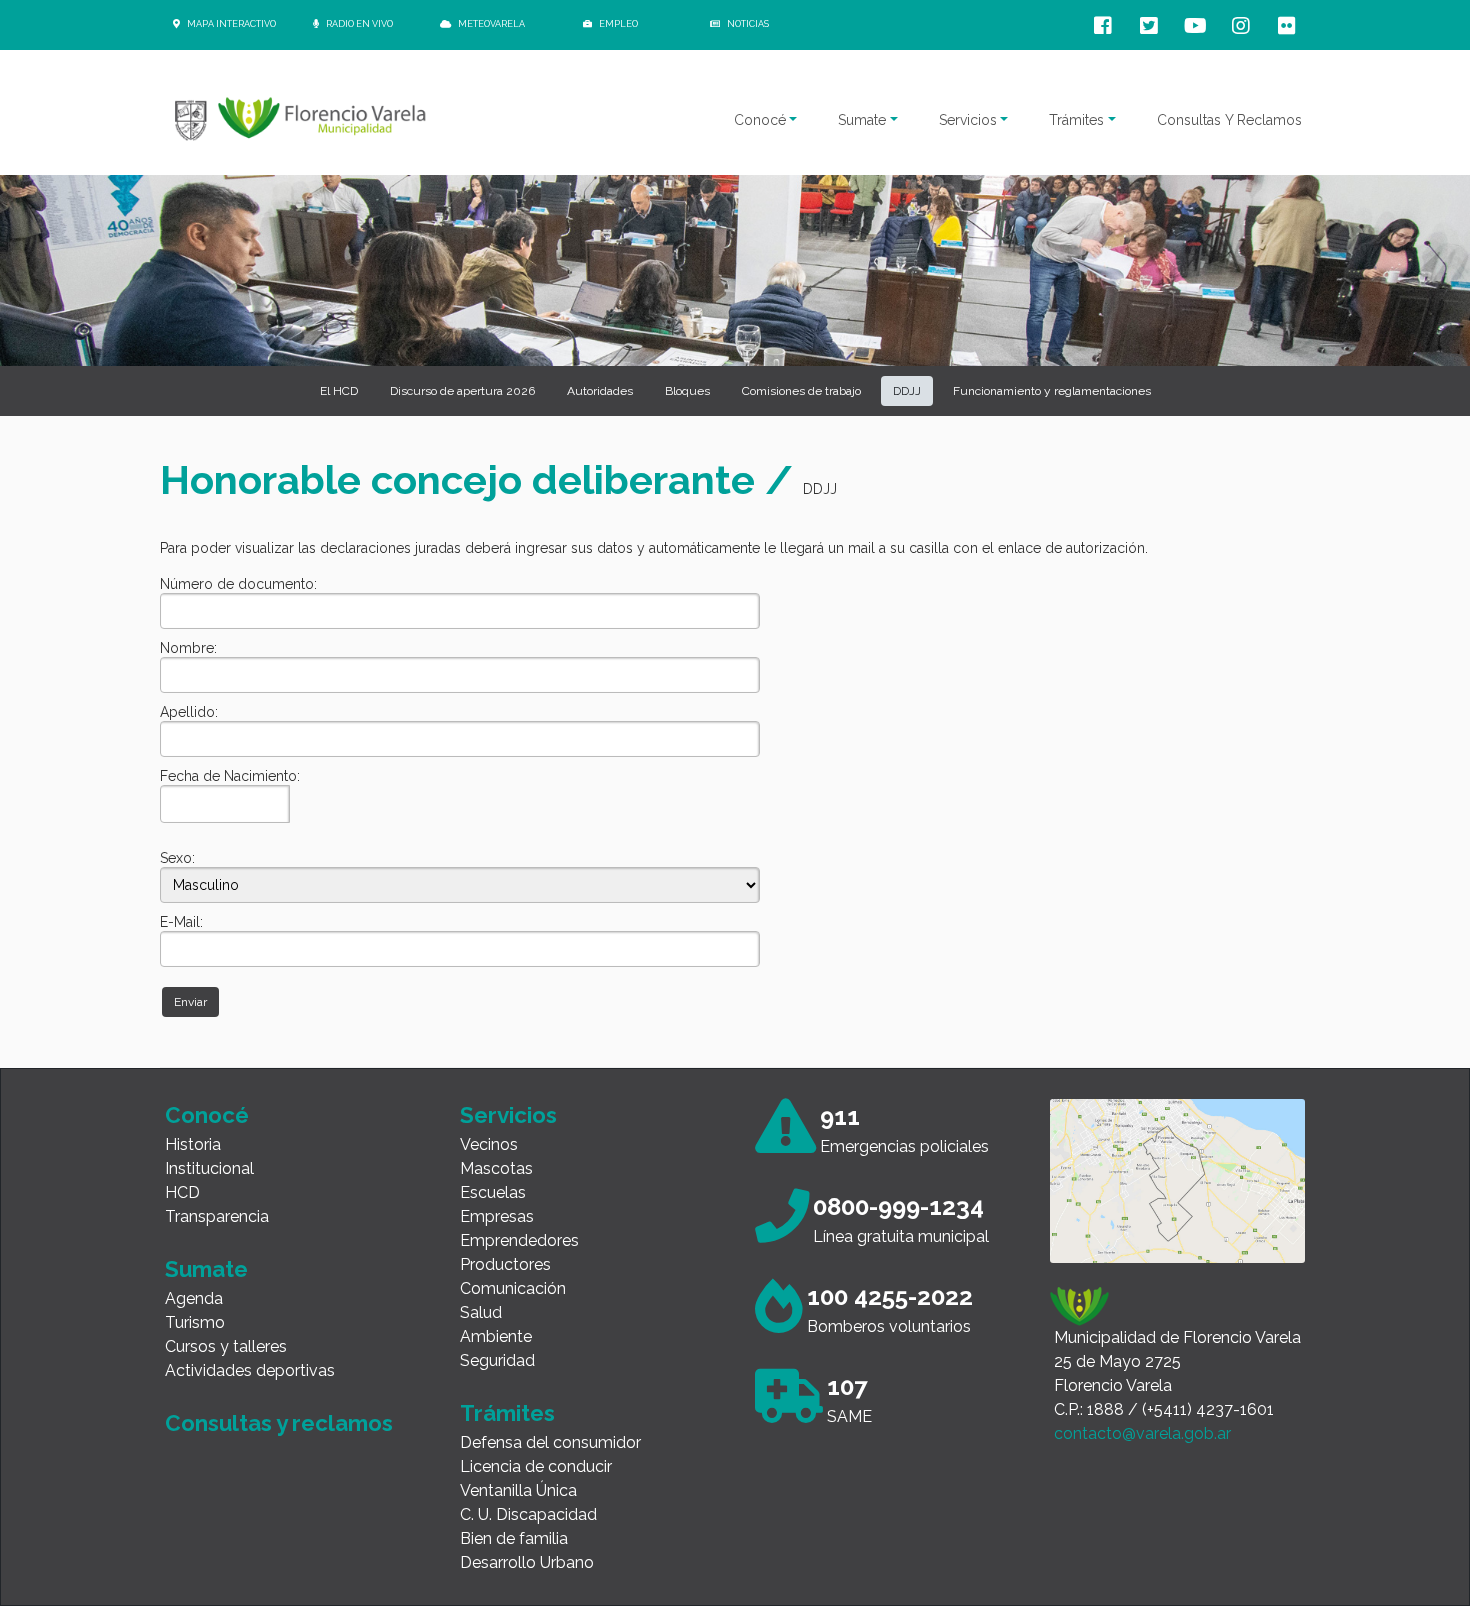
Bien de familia (514, 1538)
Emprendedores (519, 1240)
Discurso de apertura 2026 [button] (462, 391)
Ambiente (496, 1336)
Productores (505, 1264)
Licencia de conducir (536, 1466)
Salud (481, 1312)
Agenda (194, 1298)
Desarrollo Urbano (527, 1562)
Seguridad (497, 1360)
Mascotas (496, 1168)
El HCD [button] (339, 391)
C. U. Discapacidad (528, 1514)
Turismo (195, 1322)
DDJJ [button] (907, 391)
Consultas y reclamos (279, 1423)
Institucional (209, 1168)
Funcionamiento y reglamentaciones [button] (1052, 391)
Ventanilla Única (518, 1490)
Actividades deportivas (250, 1370)
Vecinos (489, 1144)
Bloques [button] (687, 391)
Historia (193, 1144)
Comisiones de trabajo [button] (801, 391)
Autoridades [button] (600, 391)
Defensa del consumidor (550, 1442)
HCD (182, 1192)
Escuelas (493, 1192)
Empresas (497, 1216)
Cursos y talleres (226, 1346)
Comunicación (513, 1288)
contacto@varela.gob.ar (1142, 1433)
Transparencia (217, 1216)
